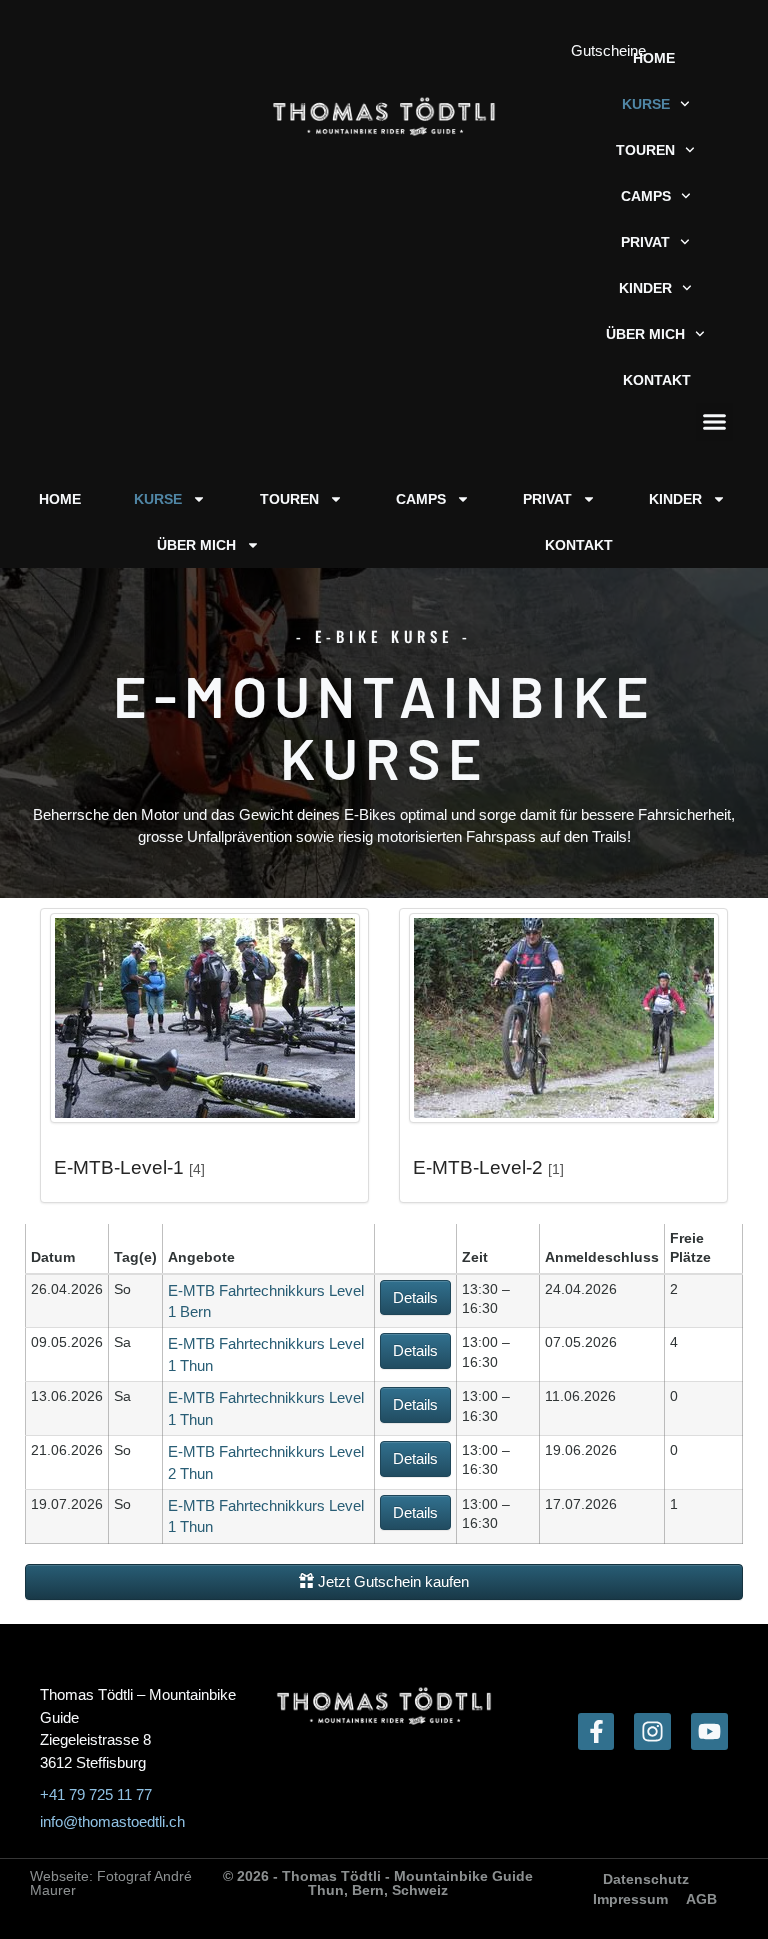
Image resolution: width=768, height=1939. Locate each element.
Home (654, 58)
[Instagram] (652, 1731)
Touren (645, 150)
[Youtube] (709, 1731)
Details (415, 1297)
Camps (646, 196)
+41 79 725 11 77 (96, 1794)
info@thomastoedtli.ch (112, 1821)
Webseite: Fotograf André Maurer (111, 1883)
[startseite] (384, 117)
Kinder (645, 288)
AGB (701, 1899)
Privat (645, 242)
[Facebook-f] (596, 1731)
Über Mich (645, 334)
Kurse (646, 104)
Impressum (630, 1899)
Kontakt (657, 380)
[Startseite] (384, 1705)
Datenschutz (646, 1879)
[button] (715, 422)
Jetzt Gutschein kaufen (391, 1581)
